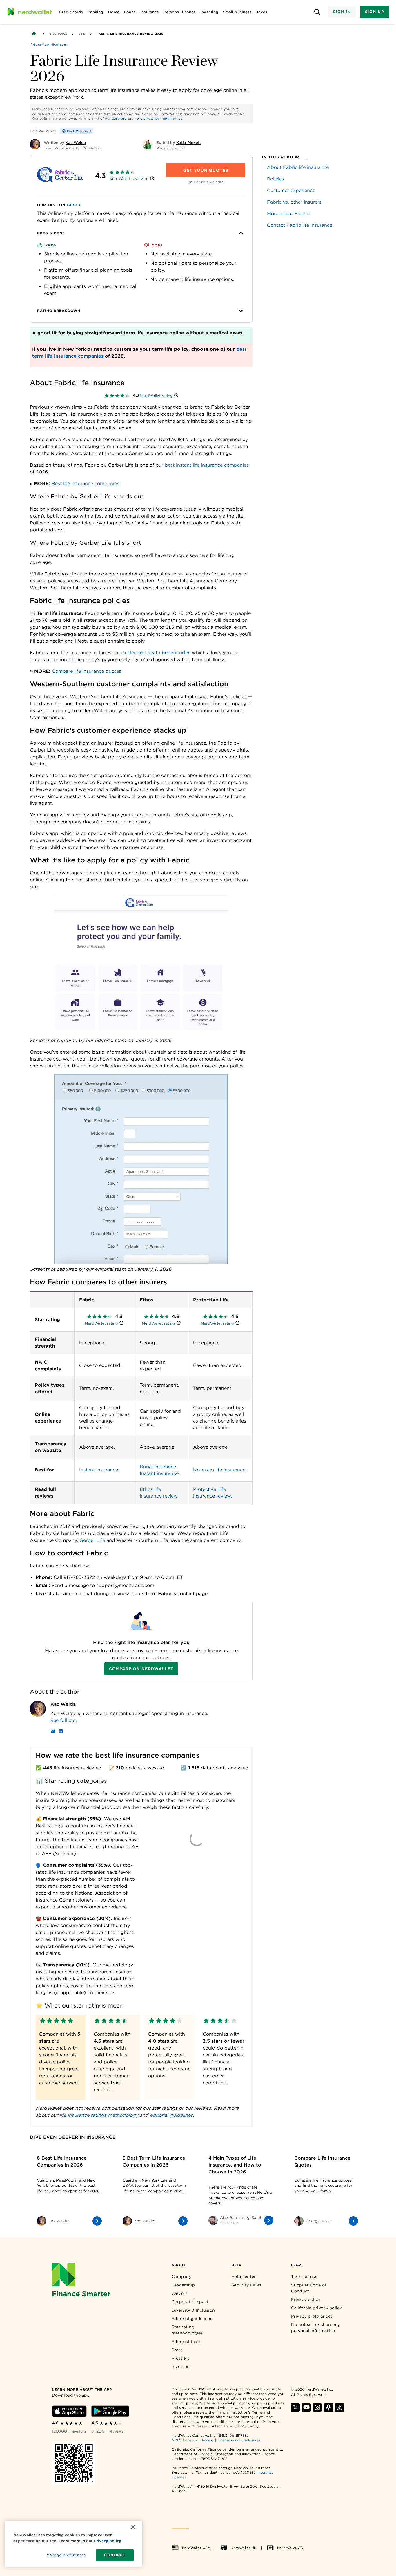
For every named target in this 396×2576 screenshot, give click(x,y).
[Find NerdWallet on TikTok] (339, 2407)
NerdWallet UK (244, 2548)
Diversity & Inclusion (193, 2310)
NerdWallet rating (156, 396)
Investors (181, 2367)
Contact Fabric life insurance (300, 225)
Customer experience (291, 190)
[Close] (133, 2527)
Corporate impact (190, 2302)
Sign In (342, 12)
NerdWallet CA (290, 2548)
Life (82, 34)
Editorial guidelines (192, 2319)
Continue (115, 2555)
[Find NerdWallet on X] (295, 2407)
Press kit (181, 2358)
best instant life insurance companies (207, 465)
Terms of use (304, 2277)
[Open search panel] (317, 12)
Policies (276, 179)
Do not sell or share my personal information (315, 2328)
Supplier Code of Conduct (309, 2288)
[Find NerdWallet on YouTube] (306, 2407)
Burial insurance (158, 1467)
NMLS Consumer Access (193, 2440)
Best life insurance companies (85, 483)
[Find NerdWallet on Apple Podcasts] (328, 2407)
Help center (244, 2277)
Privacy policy (306, 2299)
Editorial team (186, 2341)
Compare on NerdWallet (141, 1669)
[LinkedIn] (61, 1732)
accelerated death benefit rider (155, 653)
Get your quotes (206, 170)
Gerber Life (92, 1540)
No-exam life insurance (219, 1470)
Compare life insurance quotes (87, 671)
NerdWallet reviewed (129, 179)
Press (177, 2350)
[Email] (53, 1732)
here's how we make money (158, 118)
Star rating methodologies (187, 2330)
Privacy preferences (312, 2316)
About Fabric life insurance (298, 167)
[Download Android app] (110, 2411)
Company (181, 2277)
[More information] (152, 179)
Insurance (58, 34)
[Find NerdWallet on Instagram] (317, 2407)
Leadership (183, 2285)
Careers (180, 2293)
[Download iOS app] (69, 2411)
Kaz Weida (63, 1704)
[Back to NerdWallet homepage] (34, 34)
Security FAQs (246, 2285)
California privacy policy (317, 2308)
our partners (116, 118)
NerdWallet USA (196, 2548)
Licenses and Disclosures (239, 2440)
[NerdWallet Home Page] (29, 12)
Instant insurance (99, 1470)
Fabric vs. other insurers (294, 202)
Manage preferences (66, 2555)
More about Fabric (288, 214)
